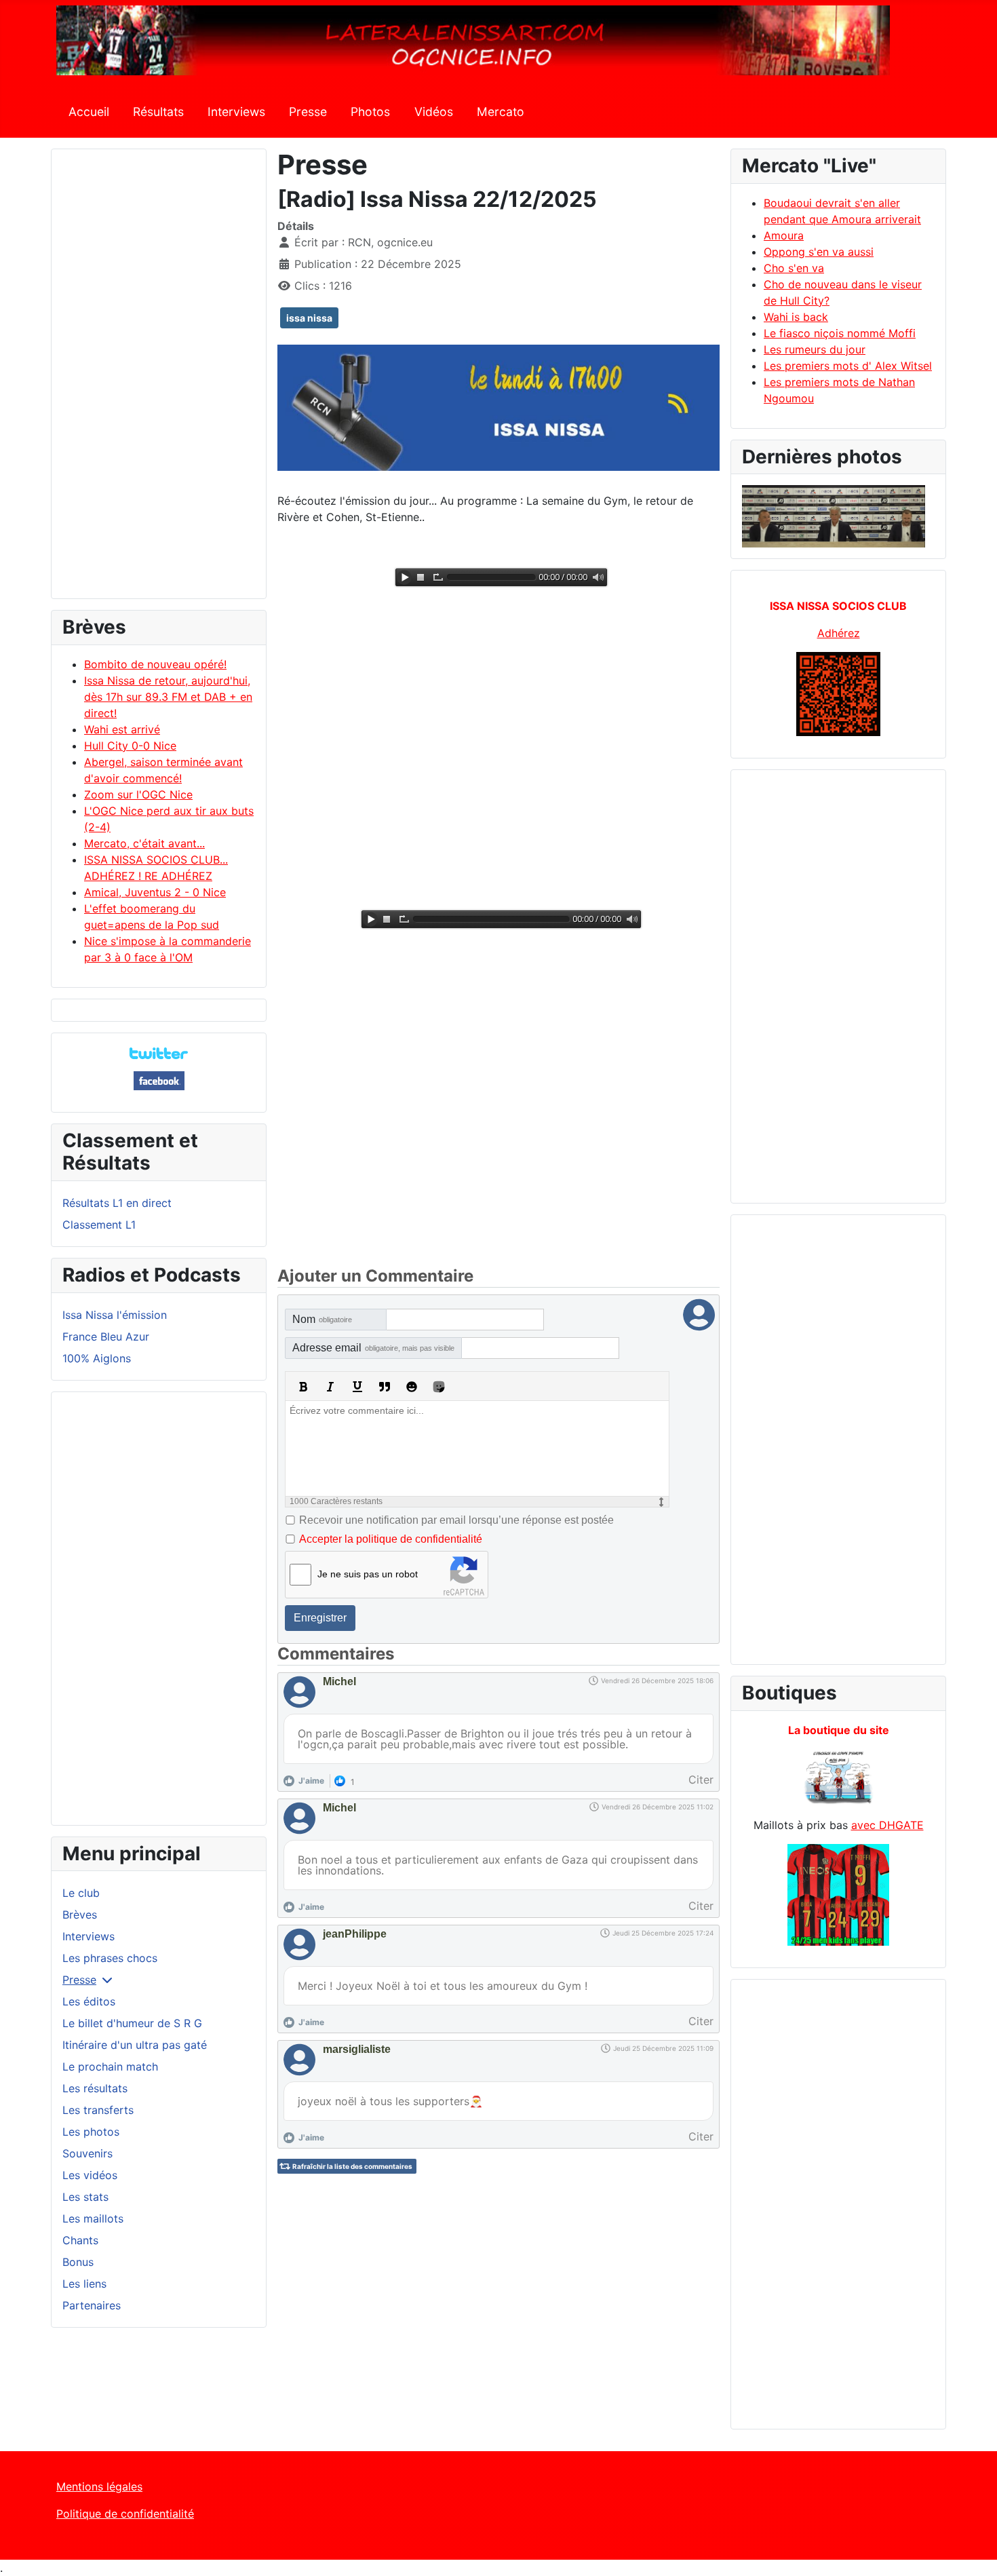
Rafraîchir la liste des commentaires (352, 2166)
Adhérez (839, 633)
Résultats (158, 112)
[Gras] (303, 1387)
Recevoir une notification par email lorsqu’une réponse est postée (456, 1520)
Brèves (80, 1915)
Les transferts (98, 2110)
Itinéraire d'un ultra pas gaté (135, 2045)
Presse (308, 112)
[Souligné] (357, 1387)
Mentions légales (99, 2486)
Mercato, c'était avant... (144, 843)
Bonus (78, 2262)
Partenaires (92, 2305)
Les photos (91, 2132)
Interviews (236, 112)
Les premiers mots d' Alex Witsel (848, 366)
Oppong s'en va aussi (819, 252)
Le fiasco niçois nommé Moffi (840, 333)
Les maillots (93, 2218)
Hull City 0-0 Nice (130, 746)
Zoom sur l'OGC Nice (138, 794)
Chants (80, 2240)
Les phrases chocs (110, 1958)
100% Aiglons (97, 1358)
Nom (322, 1319)
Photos (370, 112)
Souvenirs (87, 2153)
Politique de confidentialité (125, 2514)
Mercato (501, 112)
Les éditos (89, 2001)
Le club (81, 1893)
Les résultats (95, 2088)
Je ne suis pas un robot (368, 1574)
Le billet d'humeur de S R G (132, 2023)
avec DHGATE (887, 1825)
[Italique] (330, 1387)
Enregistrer (320, 1618)
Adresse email (373, 1348)
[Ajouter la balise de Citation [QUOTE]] (385, 1387)
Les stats (85, 2197)
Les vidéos (90, 2175)
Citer (701, 1780)
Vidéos (434, 112)
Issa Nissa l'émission (115, 1315)
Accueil (89, 112)
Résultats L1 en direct (117, 1203)
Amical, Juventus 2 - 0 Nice (155, 892)
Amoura (784, 235)
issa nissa (309, 318)
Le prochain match (110, 2066)
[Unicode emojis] (439, 1387)
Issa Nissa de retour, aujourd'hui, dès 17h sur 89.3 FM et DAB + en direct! (168, 697)
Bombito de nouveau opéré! (155, 664)
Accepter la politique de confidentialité (391, 1539)
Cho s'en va (794, 268)
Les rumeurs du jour (815, 349)
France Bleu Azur (106, 1337)
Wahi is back (796, 317)
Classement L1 (99, 1225)
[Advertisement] (159, 380)
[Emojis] (412, 1387)
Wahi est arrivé (122, 729)
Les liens (84, 2284)
